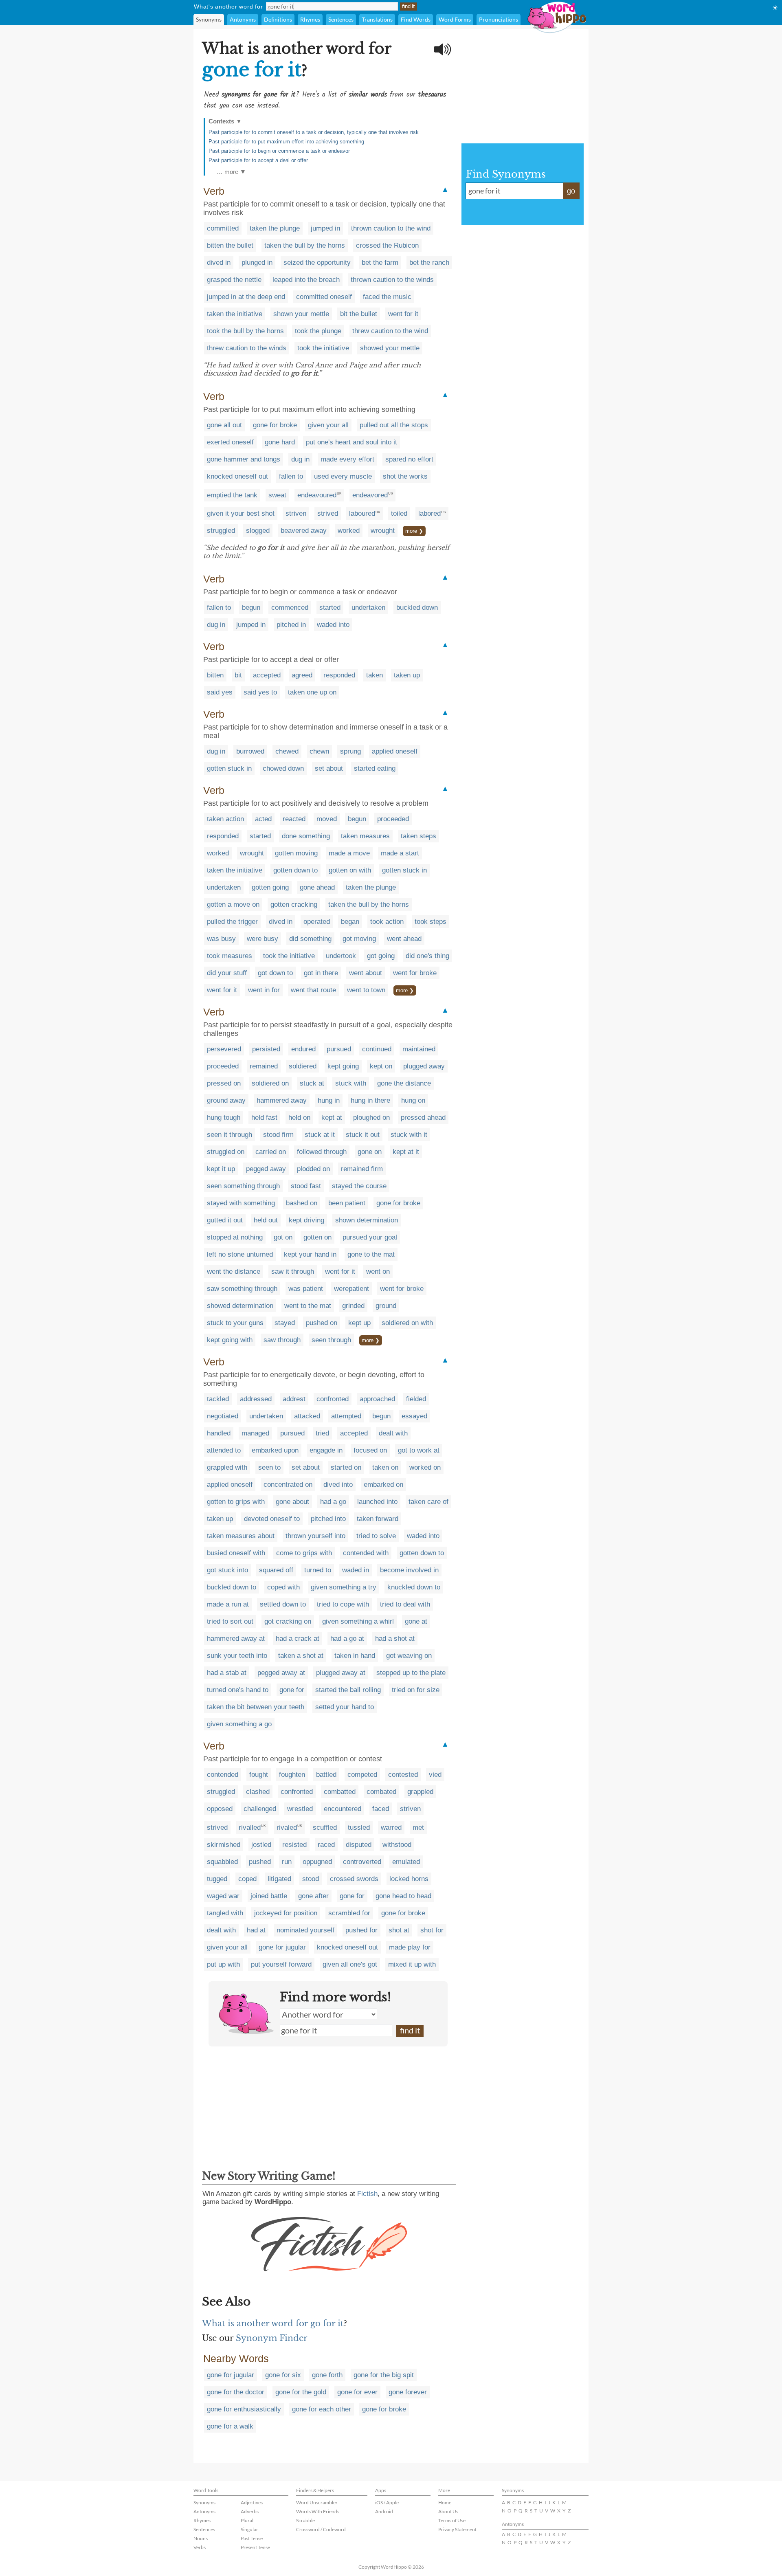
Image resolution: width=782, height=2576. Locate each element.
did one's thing (427, 956)
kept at (332, 1118)
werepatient (351, 1289)
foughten (292, 1775)
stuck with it (409, 1135)
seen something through (243, 1186)
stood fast (306, 1186)
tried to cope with (343, 1604)
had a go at (347, 1639)
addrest (294, 1399)
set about (329, 768)
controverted (362, 1862)
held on (299, 1118)
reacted (294, 819)
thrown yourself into (315, 1536)
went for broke (415, 973)
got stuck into (227, 1570)
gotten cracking (294, 904)
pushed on (322, 1323)
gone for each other (322, 2409)
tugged (217, 1879)
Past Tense (252, 2538)
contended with (366, 1553)
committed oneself (324, 297)
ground (386, 1306)
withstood (397, 1845)
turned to (318, 1570)
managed (255, 1433)
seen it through (230, 1135)
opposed (220, 1809)
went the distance (234, 1272)
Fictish (367, 2194)
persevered (224, 1049)
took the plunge (318, 331)
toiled (399, 513)
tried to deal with (405, 1604)
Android (384, 2511)
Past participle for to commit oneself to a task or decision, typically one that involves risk (314, 132)
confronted (333, 1399)
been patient (347, 1203)
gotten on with (350, 870)
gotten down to (295, 870)
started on (346, 1467)
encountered (343, 1809)
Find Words (416, 19)
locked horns (409, 1879)
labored (429, 513)
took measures (230, 956)
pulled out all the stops (394, 425)
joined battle (269, 1896)
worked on (425, 1467)
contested (403, 1775)
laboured (362, 513)
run (287, 1862)
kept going (343, 1066)
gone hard (280, 442)
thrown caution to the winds (392, 280)
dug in (300, 459)
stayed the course (359, 1186)
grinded (353, 1306)
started (330, 608)
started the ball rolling (348, 1690)
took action (387, 922)
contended (223, 1775)
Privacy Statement (457, 2529)
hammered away (282, 1100)
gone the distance (404, 1083)
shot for (432, 1930)
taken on (385, 1467)
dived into (338, 1485)
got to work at (419, 1450)
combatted (340, 1792)
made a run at (228, 1604)
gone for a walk (230, 2426)
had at (256, 1930)
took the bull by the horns (245, 331)
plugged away (424, 1066)
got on (283, 1237)
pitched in (291, 625)
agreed (302, 675)
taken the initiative (235, 314)
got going (381, 956)
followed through (322, 1152)
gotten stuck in (229, 768)
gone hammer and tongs (244, 459)
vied (435, 1775)
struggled (221, 531)
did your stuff (227, 973)
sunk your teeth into (237, 1656)
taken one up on (312, 692)
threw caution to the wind (390, 331)
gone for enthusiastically (244, 2409)
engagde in (326, 1450)
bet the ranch (429, 263)
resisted (294, 1845)
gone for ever (357, 2392)
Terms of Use (452, 2520)
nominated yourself (305, 1930)
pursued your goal (370, 1237)
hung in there (370, 1100)
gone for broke (275, 425)
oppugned (317, 1862)
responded (339, 675)
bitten (215, 675)
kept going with (230, 1340)
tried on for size (416, 1690)
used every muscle (343, 476)
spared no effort (409, 459)
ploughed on (371, 1118)
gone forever (408, 2392)
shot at (399, 1930)
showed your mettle (390, 348)
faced (381, 1809)
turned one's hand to (238, 1690)
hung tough (224, 1118)
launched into (377, 1502)
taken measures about (241, 1536)
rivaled (287, 1828)
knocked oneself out (237, 476)
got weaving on (409, 1656)
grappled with (227, 1467)
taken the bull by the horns (305, 245)
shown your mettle (301, 314)
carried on (271, 1152)
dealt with (393, 1433)
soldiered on (270, 1083)
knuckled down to (414, 1587)
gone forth (327, 2375)
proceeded (393, 819)
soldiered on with (407, 1323)
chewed (287, 751)
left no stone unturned (240, 1254)
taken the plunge (275, 228)
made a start (400, 853)
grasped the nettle (234, 280)
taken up (407, 675)
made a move (349, 853)
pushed (260, 1862)
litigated (279, 1879)
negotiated (223, 1416)
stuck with (351, 1083)
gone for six (283, 2375)
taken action (225, 819)
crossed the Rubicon (387, 245)
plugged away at (341, 1673)
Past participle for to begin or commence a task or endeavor (279, 151)
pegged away (266, 1169)
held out (266, 1220)
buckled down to (232, 1587)
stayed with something (241, 1203)
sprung (350, 751)
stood (311, 1879)
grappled (420, 1792)
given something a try (344, 1587)
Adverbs (250, 2511)
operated (317, 922)
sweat (277, 495)
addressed (256, 1399)
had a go (333, 1502)
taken (375, 675)
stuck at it (320, 1135)
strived (328, 513)
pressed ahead (423, 1118)
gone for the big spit (384, 2375)
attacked (307, 1416)
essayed (414, 1416)
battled (326, 1775)
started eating (375, 768)
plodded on (313, 1169)
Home (445, 2502)
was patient (306, 1289)
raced (326, 1845)
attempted (346, 1416)
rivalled (250, 1828)
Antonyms (243, 19)
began (350, 922)
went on (378, 1272)
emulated (406, 1862)
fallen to (291, 476)
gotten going (270, 887)
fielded (416, 1399)
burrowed (250, 751)
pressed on (224, 1083)
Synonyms (209, 19)
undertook (341, 956)
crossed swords (354, 1879)
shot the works (405, 476)
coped (247, 1879)
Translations (377, 19)
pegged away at (281, 1673)
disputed (359, 1845)
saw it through (293, 1272)
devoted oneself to (272, 1519)
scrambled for (349, 1913)
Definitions (278, 19)
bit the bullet (359, 314)
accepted (267, 675)
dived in (219, 263)
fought (259, 1775)
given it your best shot (241, 513)
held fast (264, 1118)
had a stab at (227, 1673)
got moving (359, 939)
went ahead (404, 939)
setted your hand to (345, 1707)
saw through (282, 1340)
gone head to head (403, 1896)
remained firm (362, 1169)
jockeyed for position (286, 1913)
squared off (276, 1570)
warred (391, 1828)
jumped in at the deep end (246, 297)
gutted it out (225, 1220)
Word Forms (455, 19)
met (418, 1828)
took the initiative (323, 348)
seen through (331, 1340)
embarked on (383, 1485)
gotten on (317, 1237)
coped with (283, 1587)
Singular (249, 2529)
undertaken (368, 608)
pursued (339, 1049)
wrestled (300, 1809)
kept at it (406, 1152)
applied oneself (395, 751)
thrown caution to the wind (391, 228)
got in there (321, 973)
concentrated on (288, 1485)
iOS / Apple (387, 2502)
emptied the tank (232, 495)
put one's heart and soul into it (351, 442)
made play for (410, 1947)
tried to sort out (230, 1621)
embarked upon (275, 1450)
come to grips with (304, 1553)
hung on (413, 1100)
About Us (448, 2511)
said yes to (260, 692)
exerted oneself (230, 442)
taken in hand (355, 1656)
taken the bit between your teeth (256, 1707)
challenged (260, 1809)
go (571, 191)
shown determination (367, 1220)
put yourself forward (281, 1964)
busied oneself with (236, 1553)
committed (223, 228)
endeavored (370, 495)
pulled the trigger (232, 922)
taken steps (418, 836)
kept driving (306, 1220)
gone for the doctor (236, 2392)
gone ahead (317, 887)
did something (310, 939)
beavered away (304, 531)
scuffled (325, 1828)
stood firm (278, 1135)
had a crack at (298, 1639)
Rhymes (310, 19)
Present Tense (255, 2547)
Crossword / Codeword (321, 2529)
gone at (416, 1621)
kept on (381, 1066)
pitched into (328, 1519)
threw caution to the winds (247, 348)
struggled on (226, 1152)
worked (349, 531)
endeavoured (317, 495)
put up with (223, 1964)
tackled (218, 1399)
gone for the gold (301, 2392)
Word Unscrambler (317, 2502)
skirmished (224, 1845)
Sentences (341, 19)
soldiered (303, 1066)
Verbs (200, 2547)
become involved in (409, 1570)
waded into (333, 625)
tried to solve (376, 1536)
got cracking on (288, 1621)
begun (251, 608)
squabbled (222, 1862)
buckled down (417, 608)
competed (362, 1775)
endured (303, 1049)
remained (264, 1066)
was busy (221, 939)
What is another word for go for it (273, 2323)
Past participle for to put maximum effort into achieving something (286, 142)
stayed (285, 1323)
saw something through (242, 1289)
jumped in (325, 228)
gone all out (224, 425)
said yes (220, 692)
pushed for (361, 1930)
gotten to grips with (236, 1502)
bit (238, 675)
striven (296, 513)
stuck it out (363, 1135)
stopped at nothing (235, 1237)
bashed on (302, 1203)
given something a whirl (358, 1621)
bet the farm (380, 263)
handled (219, 1433)
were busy (262, 939)
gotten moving (296, 853)
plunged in (257, 263)
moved (327, 819)
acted (263, 819)
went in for (264, 990)
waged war (223, 1896)
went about (366, 973)
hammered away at (236, 1639)
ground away (226, 1100)
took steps (431, 922)
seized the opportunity (317, 263)
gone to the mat (371, 1254)
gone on (370, 1152)
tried (322, 1433)
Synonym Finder (272, 2338)
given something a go (239, 1724)
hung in (329, 1100)
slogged (258, 531)
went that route (313, 990)
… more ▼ (231, 172)
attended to (224, 1450)
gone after (313, 1896)
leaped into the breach (306, 280)
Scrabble (305, 2520)
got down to (275, 973)
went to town (366, 990)
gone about (292, 1502)
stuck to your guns (235, 1323)
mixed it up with (412, 1964)
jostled (261, 1845)
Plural (247, 2520)
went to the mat (308, 1306)
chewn (319, 751)
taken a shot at (301, 1656)
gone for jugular (282, 1947)
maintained (419, 1049)
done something (306, 836)
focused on (370, 1450)
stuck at (312, 1083)
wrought (383, 531)
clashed (258, 1792)
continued (377, 1049)
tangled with (225, 1913)
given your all (328, 425)
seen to (269, 1467)
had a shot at (395, 1639)
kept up (359, 1323)
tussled (359, 1828)
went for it (403, 314)
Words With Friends (318, 2511)
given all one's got (350, 1964)
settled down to (283, 1604)
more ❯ (414, 531)
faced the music (387, 297)
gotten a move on (233, 904)
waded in (356, 1570)
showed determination (240, 1306)
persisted (266, 1049)
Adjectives (252, 2502)
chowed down (283, 768)
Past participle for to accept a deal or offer (258, 160)
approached (377, 1399)
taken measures (365, 836)
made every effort (347, 459)
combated (381, 1792)
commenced (290, 608)
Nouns (201, 2538)
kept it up (221, 1169)
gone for (292, 1690)
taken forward (378, 1519)
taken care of (428, 1502)
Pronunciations (499, 19)
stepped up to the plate (411, 1673)
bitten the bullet (230, 245)
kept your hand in (310, 1254)
